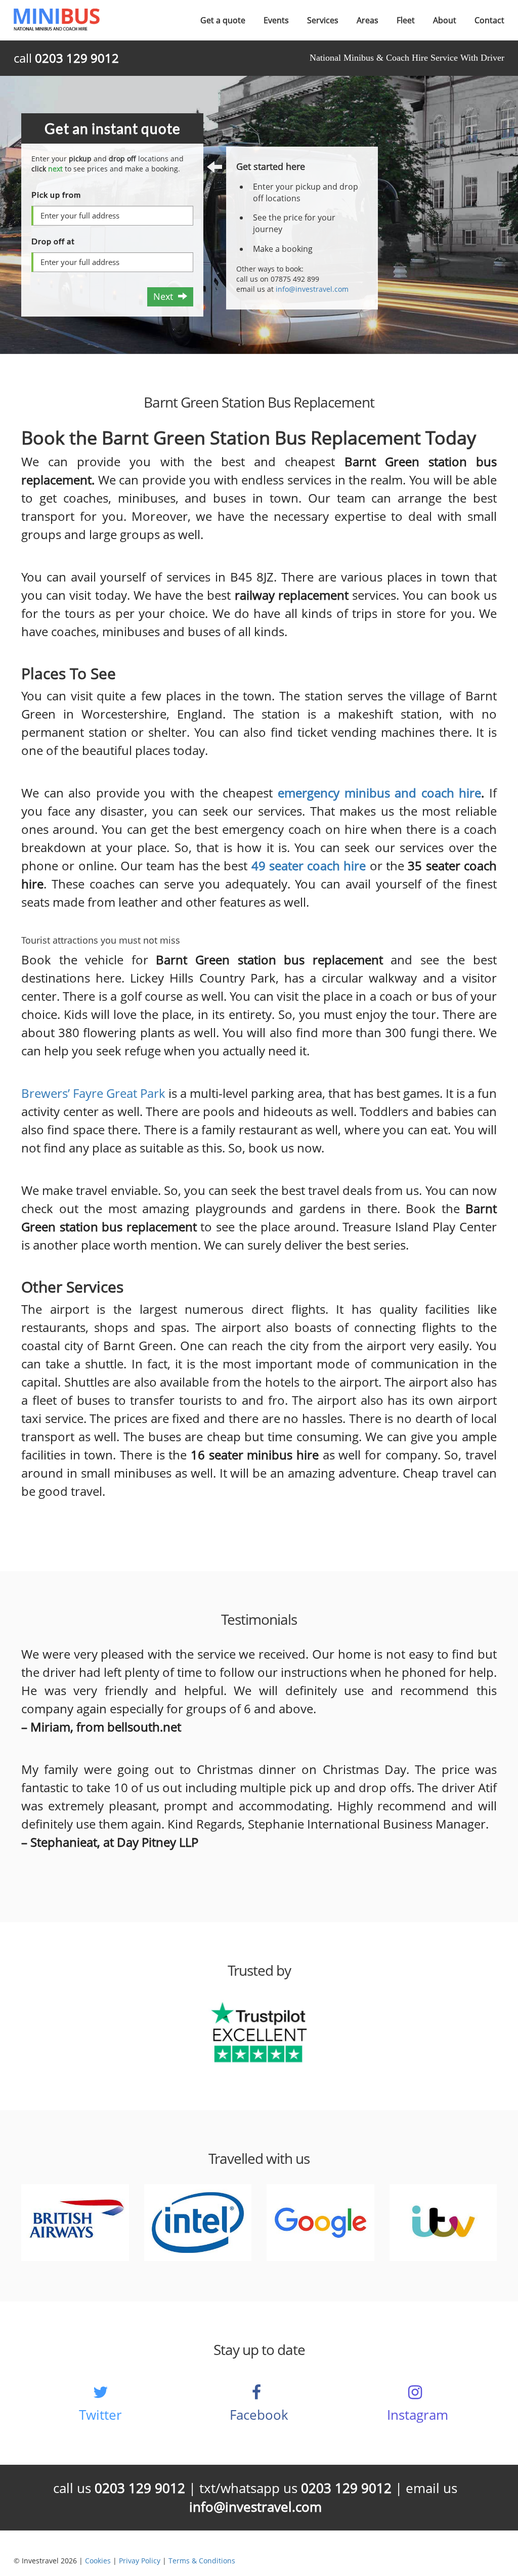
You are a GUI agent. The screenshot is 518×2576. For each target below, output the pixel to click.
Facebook (259, 2415)
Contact (489, 20)
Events (276, 20)
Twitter (100, 2415)
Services (323, 20)
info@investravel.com (312, 289)
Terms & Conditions (202, 2561)
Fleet (406, 20)
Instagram (418, 2415)
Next (166, 296)
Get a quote (223, 20)
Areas (368, 20)
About (445, 20)
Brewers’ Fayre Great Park (93, 1093)
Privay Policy (140, 2561)
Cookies (98, 2561)
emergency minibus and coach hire (379, 793)
